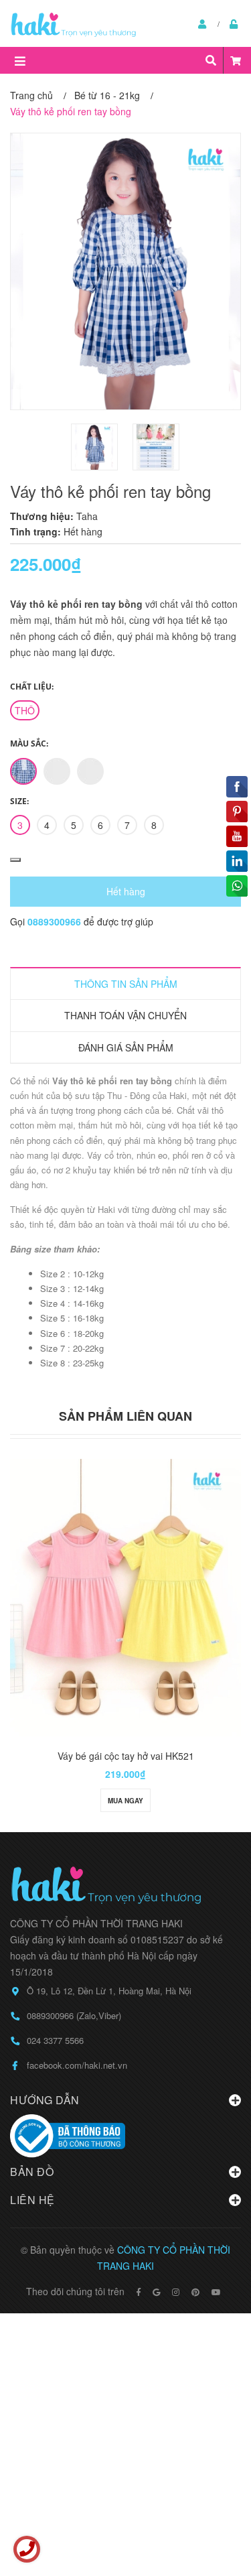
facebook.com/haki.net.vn (77, 2065)
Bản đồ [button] (32, 2172)
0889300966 (56, 921)
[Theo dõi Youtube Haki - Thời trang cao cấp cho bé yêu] (216, 2292)
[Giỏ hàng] (236, 60)
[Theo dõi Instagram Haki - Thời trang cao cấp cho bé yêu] (176, 2292)
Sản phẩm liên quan (125, 1416)
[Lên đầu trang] (214, 2511)
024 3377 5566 (55, 2040)
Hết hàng (126, 891)
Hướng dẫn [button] (45, 2100)
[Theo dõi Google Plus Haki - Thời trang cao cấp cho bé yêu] (156, 2292)
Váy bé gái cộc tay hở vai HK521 (126, 1756)
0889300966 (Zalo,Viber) (74, 2015)
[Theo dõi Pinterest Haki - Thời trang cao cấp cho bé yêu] (195, 2292)
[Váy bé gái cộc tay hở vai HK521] (125, 1598)
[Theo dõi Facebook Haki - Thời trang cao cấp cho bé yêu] (139, 2292)
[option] (95, 447)
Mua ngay (125, 1801)
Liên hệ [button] (32, 2200)
